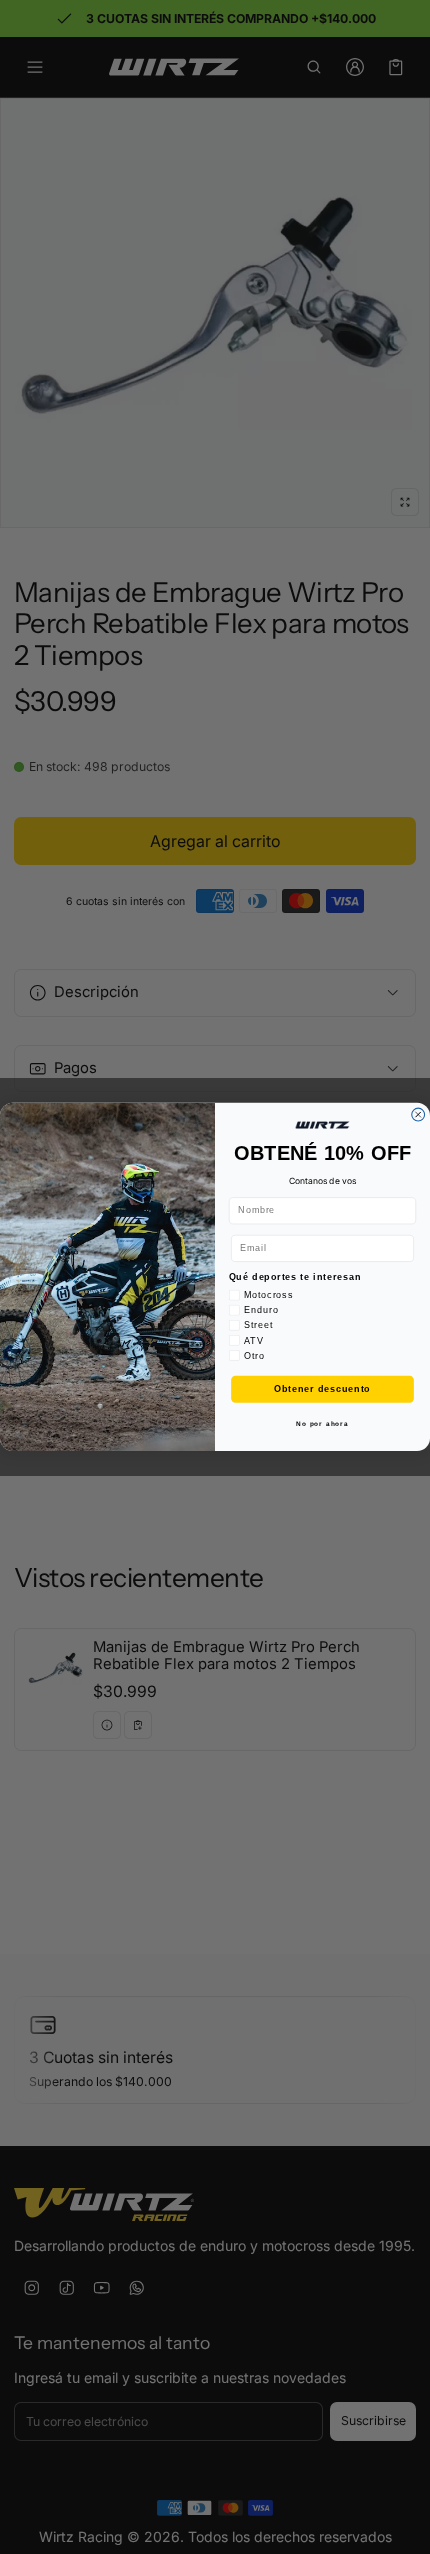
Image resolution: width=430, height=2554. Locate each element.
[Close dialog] (418, 1114)
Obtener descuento (322, 1388)
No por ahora (322, 1424)
